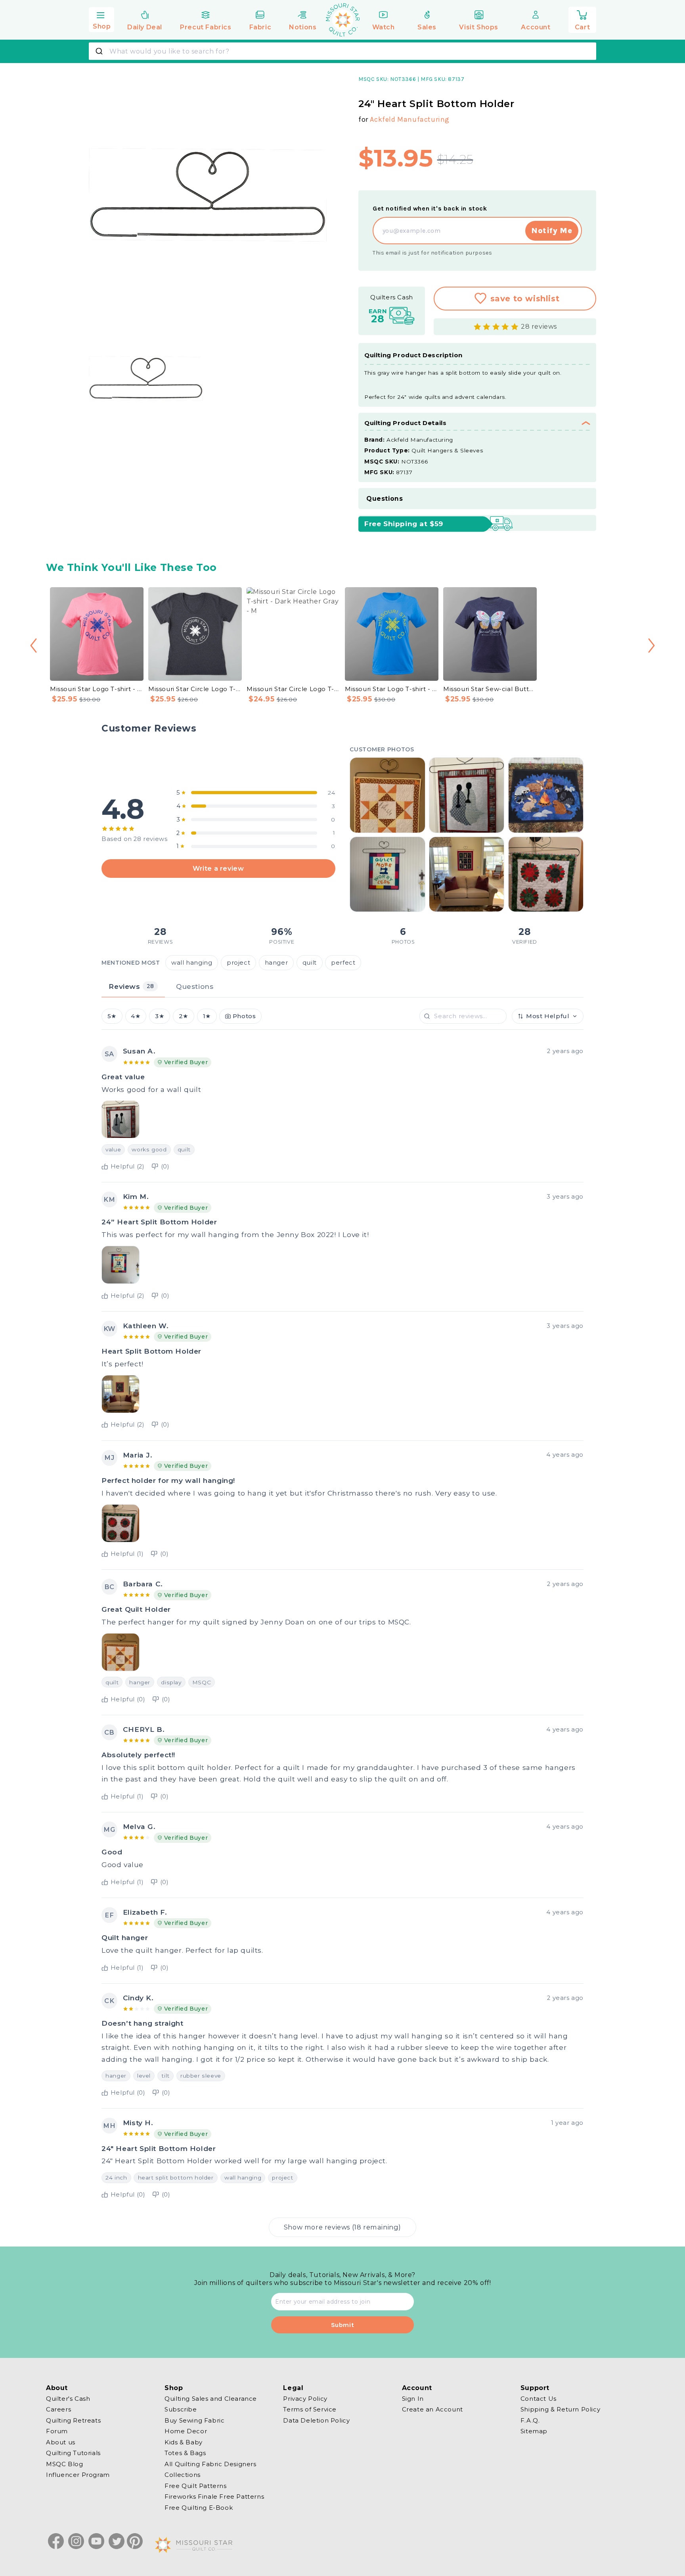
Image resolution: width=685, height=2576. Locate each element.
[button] (101, 19)
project (238, 963)
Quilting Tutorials (73, 2453)
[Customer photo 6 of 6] (546, 874)
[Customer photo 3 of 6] (546, 795)
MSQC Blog (64, 2464)
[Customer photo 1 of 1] (121, 1119)
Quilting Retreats (73, 2420)
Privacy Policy (305, 2399)
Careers (58, 2409)
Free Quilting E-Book (199, 2508)
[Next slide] (652, 646)
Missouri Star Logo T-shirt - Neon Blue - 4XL (392, 689)
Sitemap (534, 2431)
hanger (276, 963)
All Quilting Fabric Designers (210, 2464)
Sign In (413, 2399)
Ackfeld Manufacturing (410, 119)
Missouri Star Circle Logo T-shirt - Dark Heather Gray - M (293, 689)
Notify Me (552, 231)
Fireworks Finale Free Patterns (214, 2497)
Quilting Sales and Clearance (211, 2399)
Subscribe (181, 2409)
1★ (207, 1016)
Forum (57, 2431)
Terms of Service (310, 2409)
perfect (343, 963)
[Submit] (100, 51)
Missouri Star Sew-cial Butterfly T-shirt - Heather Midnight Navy (490, 689)
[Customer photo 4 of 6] (387, 874)
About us (61, 2442)
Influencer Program (78, 2475)
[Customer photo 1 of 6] (387, 795)
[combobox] (342, 51)
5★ (112, 1016)
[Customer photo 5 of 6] (467, 874)
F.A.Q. (530, 2420)
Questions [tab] (195, 986)
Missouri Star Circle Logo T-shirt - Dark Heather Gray (195, 689)
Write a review (218, 868)
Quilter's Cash (68, 2399)
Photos (244, 1016)
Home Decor (186, 2431)
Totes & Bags (185, 2453)
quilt (310, 963)
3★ (160, 1016)
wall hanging (192, 963)
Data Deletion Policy (316, 2420)
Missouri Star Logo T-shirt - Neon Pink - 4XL (97, 689)
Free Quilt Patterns (195, 2486)
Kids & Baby (184, 2442)
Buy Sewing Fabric (194, 2420)
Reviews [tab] (131, 986)
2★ (184, 1016)
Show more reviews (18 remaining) (342, 2227)
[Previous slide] (33, 646)
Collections (183, 2475)
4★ (136, 1016)
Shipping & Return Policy (560, 2409)
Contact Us (539, 2399)
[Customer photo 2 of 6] (467, 795)
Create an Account (432, 2409)
